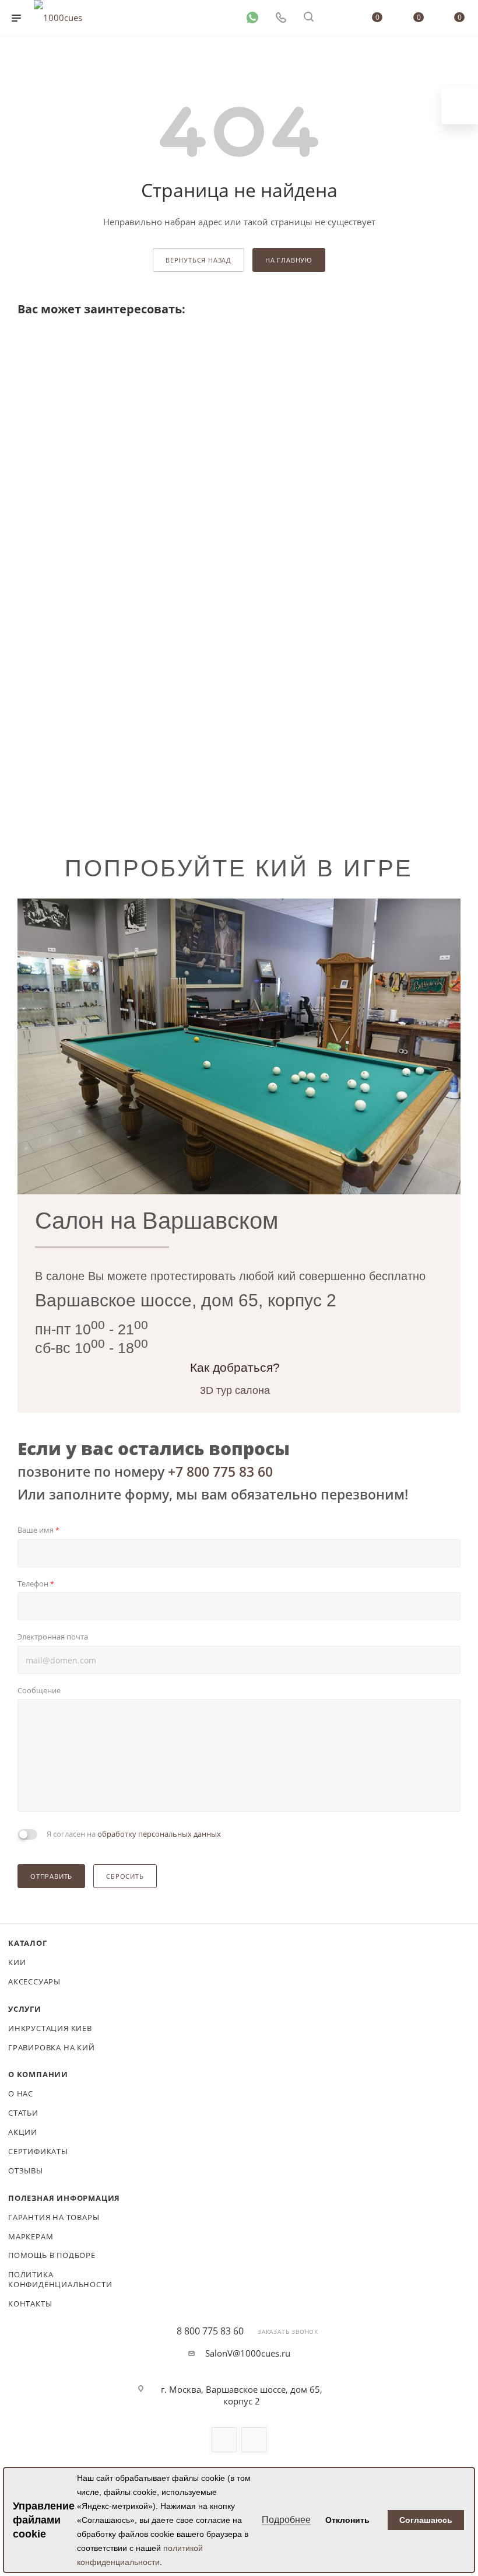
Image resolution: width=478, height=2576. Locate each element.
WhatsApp (254, 2440)
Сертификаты (38, 2151)
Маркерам (31, 2236)
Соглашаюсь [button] (426, 2520)
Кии (17, 1962)
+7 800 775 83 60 (220, 1471)
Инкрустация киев (50, 2028)
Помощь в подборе (52, 2255)
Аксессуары (34, 1981)
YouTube (224, 2440)
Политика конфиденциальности (60, 2279)
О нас (21, 2093)
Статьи (23, 2113)
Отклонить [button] (347, 2520)
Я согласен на (134, 1834)
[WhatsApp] (252, 17)
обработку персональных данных (159, 1834)
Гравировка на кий (52, 2047)
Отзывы (26, 2170)
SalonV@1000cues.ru (248, 2353)
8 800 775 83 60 (210, 2331)
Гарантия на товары (54, 2217)
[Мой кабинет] (336, 18)
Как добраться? (235, 1367)
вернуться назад (198, 260)
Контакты (30, 2304)
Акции (23, 2132)
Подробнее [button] (286, 2520)
